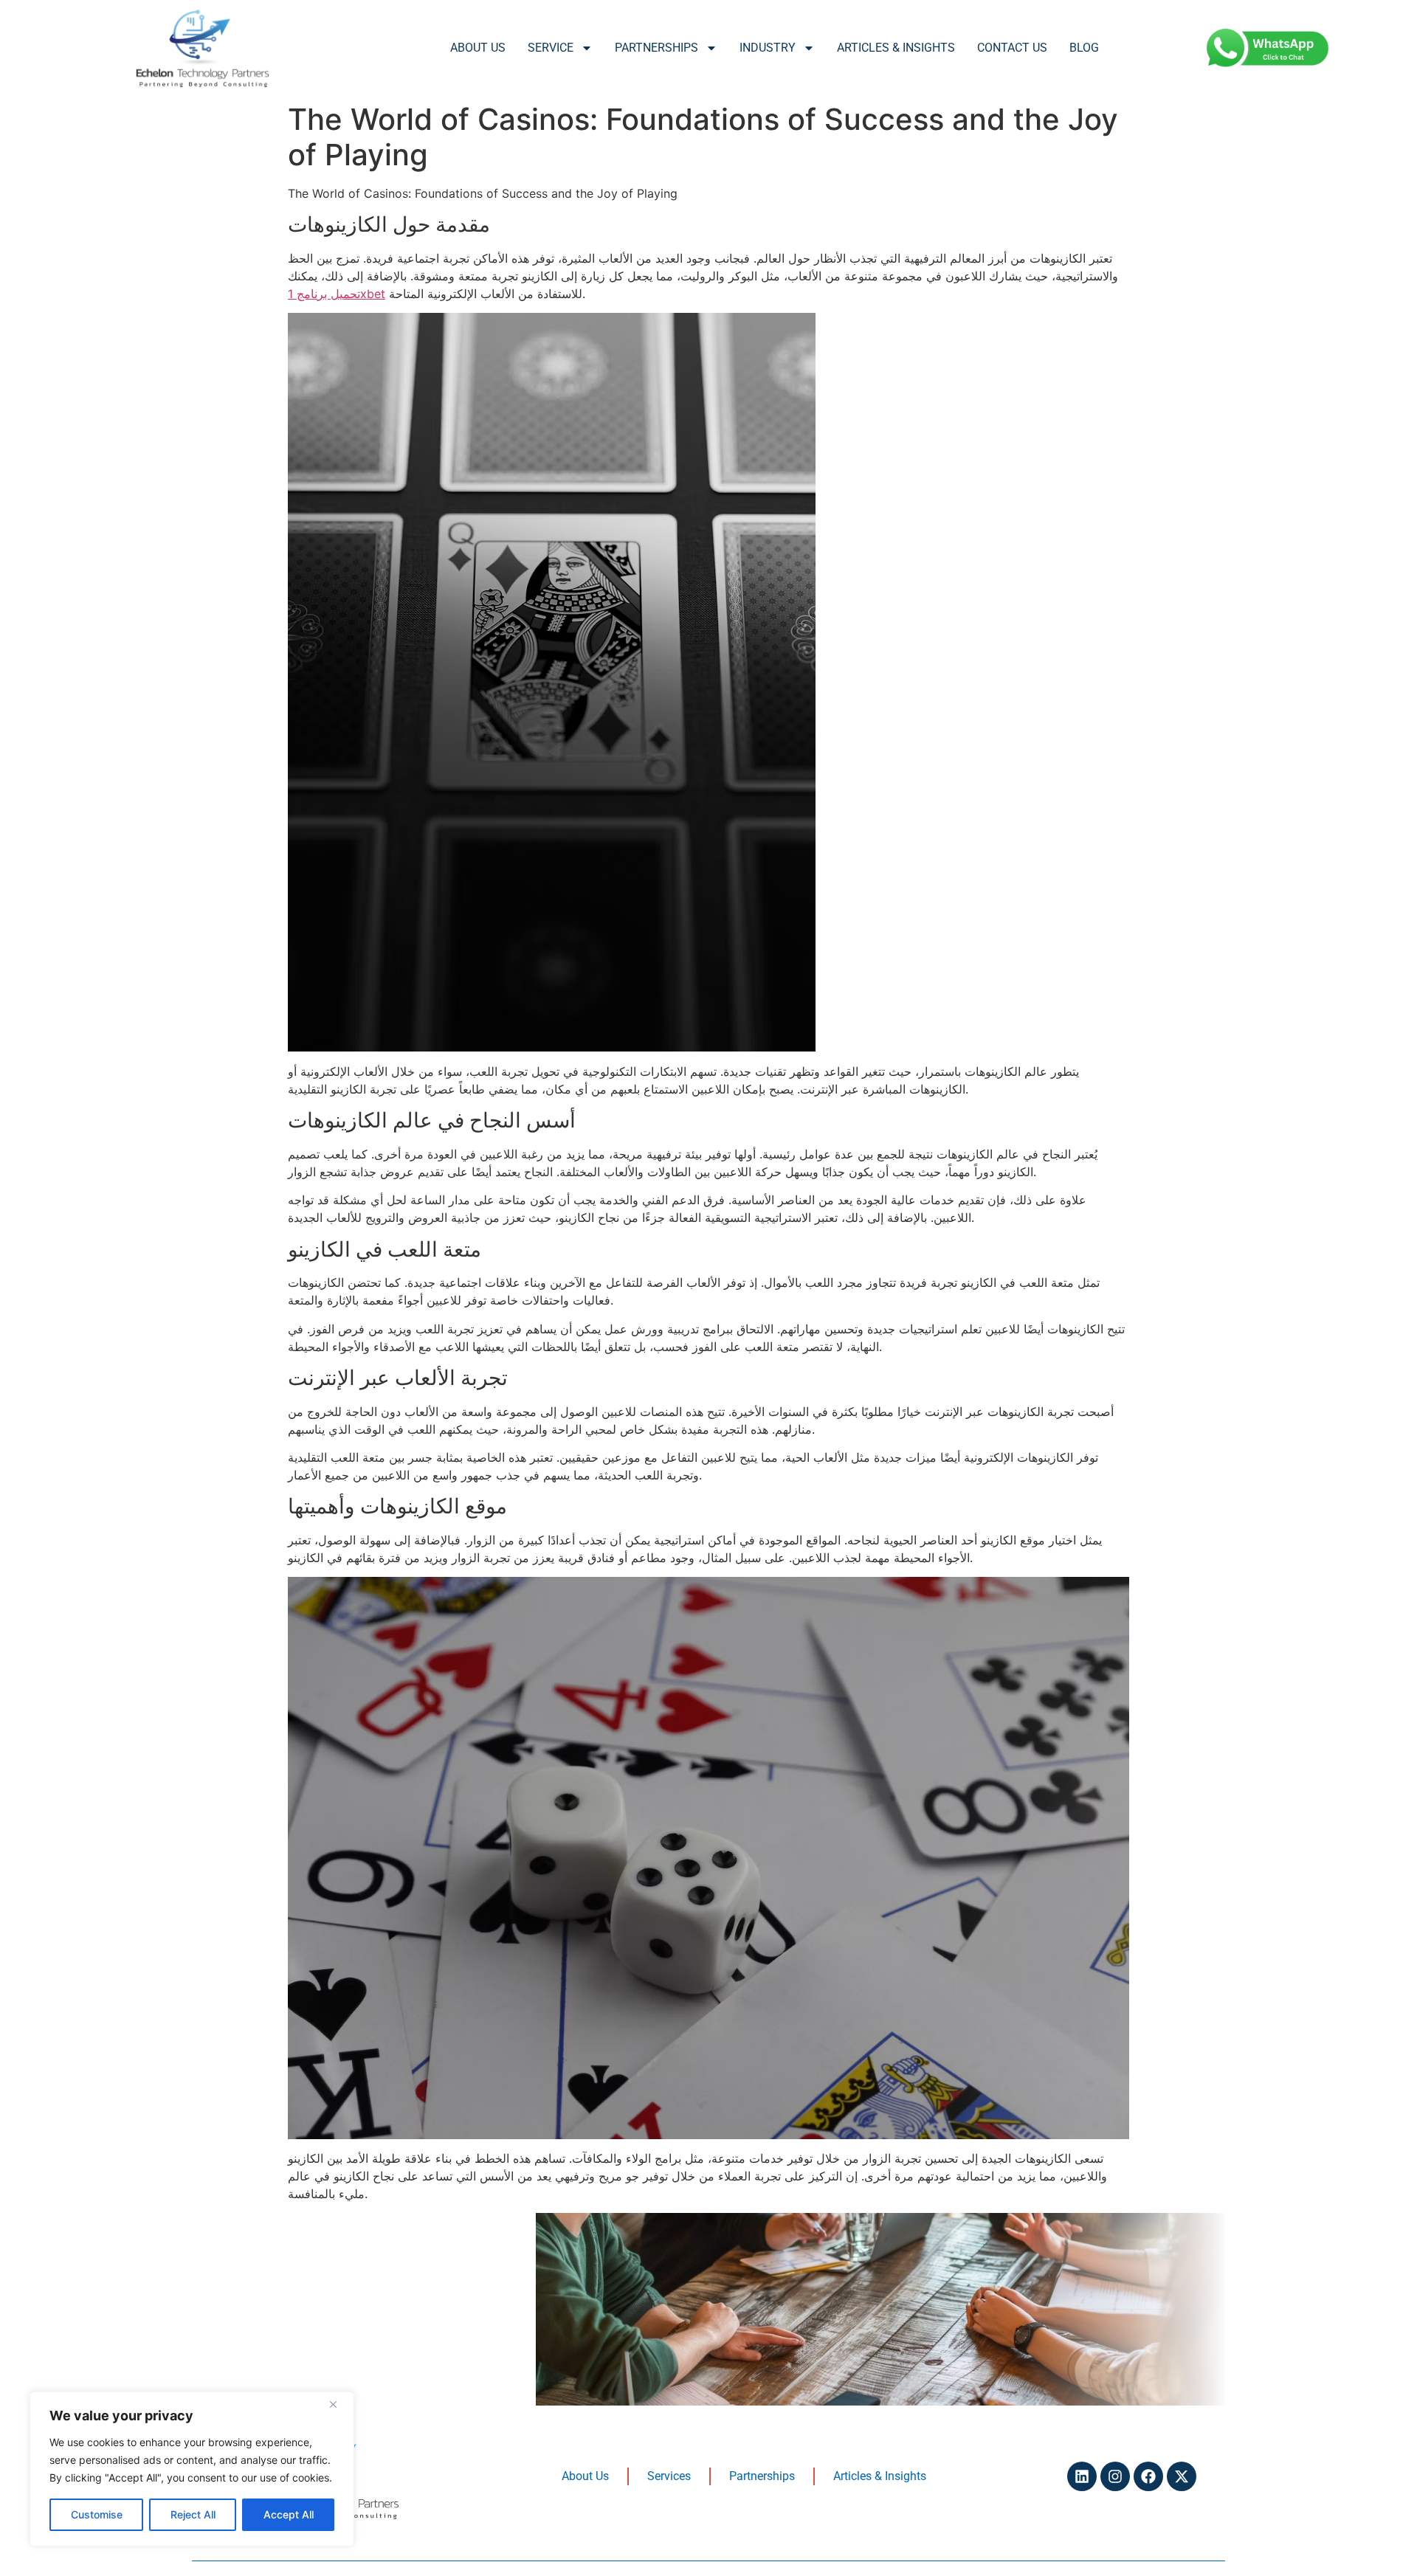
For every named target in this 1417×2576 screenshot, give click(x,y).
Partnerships (656, 48)
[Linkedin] (1082, 2476)
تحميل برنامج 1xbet (337, 294)
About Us (478, 48)
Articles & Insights (896, 48)
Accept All (289, 2514)
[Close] (339, 2404)
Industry (768, 48)
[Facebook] (1148, 2476)
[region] (192, 2469)
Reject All (193, 2514)
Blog (1084, 48)
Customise (97, 2514)
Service (551, 48)
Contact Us (1012, 48)
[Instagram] (1115, 2476)
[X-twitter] (1182, 2476)
